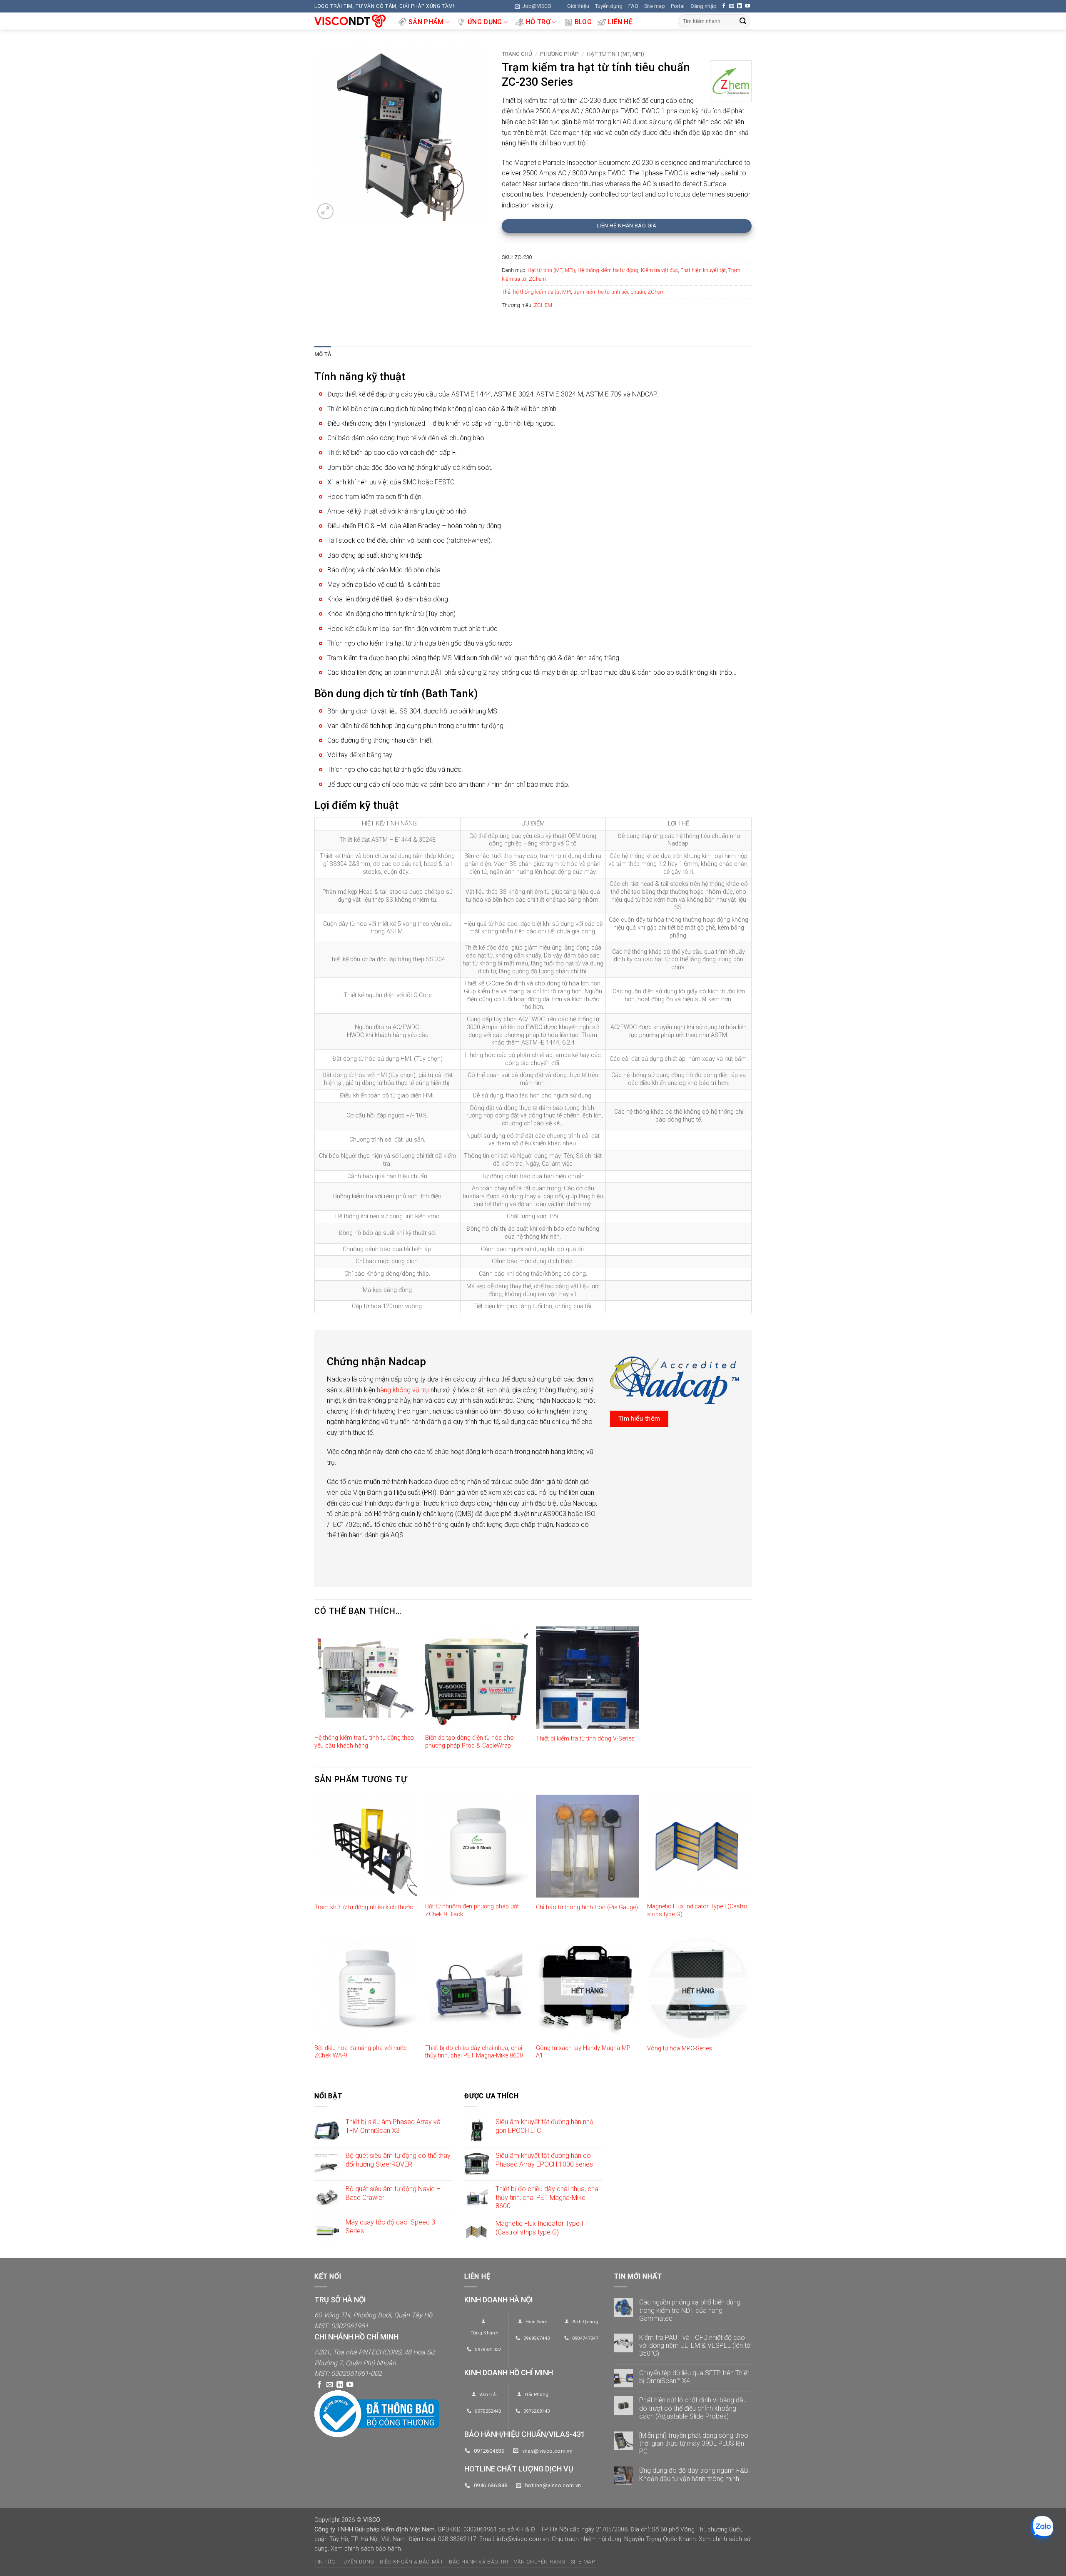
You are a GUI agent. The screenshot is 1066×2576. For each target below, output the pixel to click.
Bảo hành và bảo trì (479, 2562)
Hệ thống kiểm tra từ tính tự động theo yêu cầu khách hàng (364, 1742)
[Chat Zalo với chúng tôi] (1042, 2527)
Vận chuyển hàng (539, 2562)
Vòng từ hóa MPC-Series (680, 2049)
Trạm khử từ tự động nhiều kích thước (364, 1907)
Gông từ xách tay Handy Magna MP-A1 (584, 2052)
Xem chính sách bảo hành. (366, 2549)
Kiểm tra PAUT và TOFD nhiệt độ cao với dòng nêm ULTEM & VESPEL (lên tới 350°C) (695, 2345)
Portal (678, 6)
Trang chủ (517, 54)
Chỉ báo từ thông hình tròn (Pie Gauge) (587, 1907)
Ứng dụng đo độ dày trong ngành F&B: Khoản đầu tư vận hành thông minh (694, 2474)
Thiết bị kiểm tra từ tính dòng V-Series (585, 1739)
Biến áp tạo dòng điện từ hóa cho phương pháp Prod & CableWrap (469, 1742)
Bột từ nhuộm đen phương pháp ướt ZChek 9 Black (472, 1910)
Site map (655, 6)
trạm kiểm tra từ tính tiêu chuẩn (609, 292)
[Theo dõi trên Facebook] (724, 6)
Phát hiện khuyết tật (703, 270)
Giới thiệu (578, 6)
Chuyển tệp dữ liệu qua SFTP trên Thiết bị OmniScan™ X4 (694, 2377)
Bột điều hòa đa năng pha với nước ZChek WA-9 (361, 2052)
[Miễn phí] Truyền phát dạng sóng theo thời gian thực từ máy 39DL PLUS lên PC (694, 2443)
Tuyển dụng (609, 6)
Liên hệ (620, 22)
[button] (533, 6)
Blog (583, 22)
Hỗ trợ (538, 22)
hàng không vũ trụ (403, 1390)
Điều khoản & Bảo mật (411, 2562)
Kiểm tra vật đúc (659, 270)
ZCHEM (543, 305)
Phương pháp (559, 54)
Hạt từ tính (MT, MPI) (615, 54)
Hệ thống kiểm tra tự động (608, 270)
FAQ (633, 6)
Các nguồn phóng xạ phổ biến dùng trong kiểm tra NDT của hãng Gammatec (690, 2310)
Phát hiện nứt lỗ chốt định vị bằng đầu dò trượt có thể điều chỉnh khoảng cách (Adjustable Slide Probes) (693, 2408)
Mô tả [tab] (323, 354)
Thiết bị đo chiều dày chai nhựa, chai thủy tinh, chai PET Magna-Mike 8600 (474, 2052)
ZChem (537, 279)
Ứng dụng (485, 22)
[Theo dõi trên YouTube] (747, 6)
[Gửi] (743, 21)
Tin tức (325, 2562)
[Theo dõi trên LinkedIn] (740, 6)
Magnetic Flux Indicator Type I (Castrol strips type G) (698, 1910)
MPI (567, 292)
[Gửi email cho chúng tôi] (732, 6)
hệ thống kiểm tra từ (536, 292)
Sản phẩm (426, 22)
